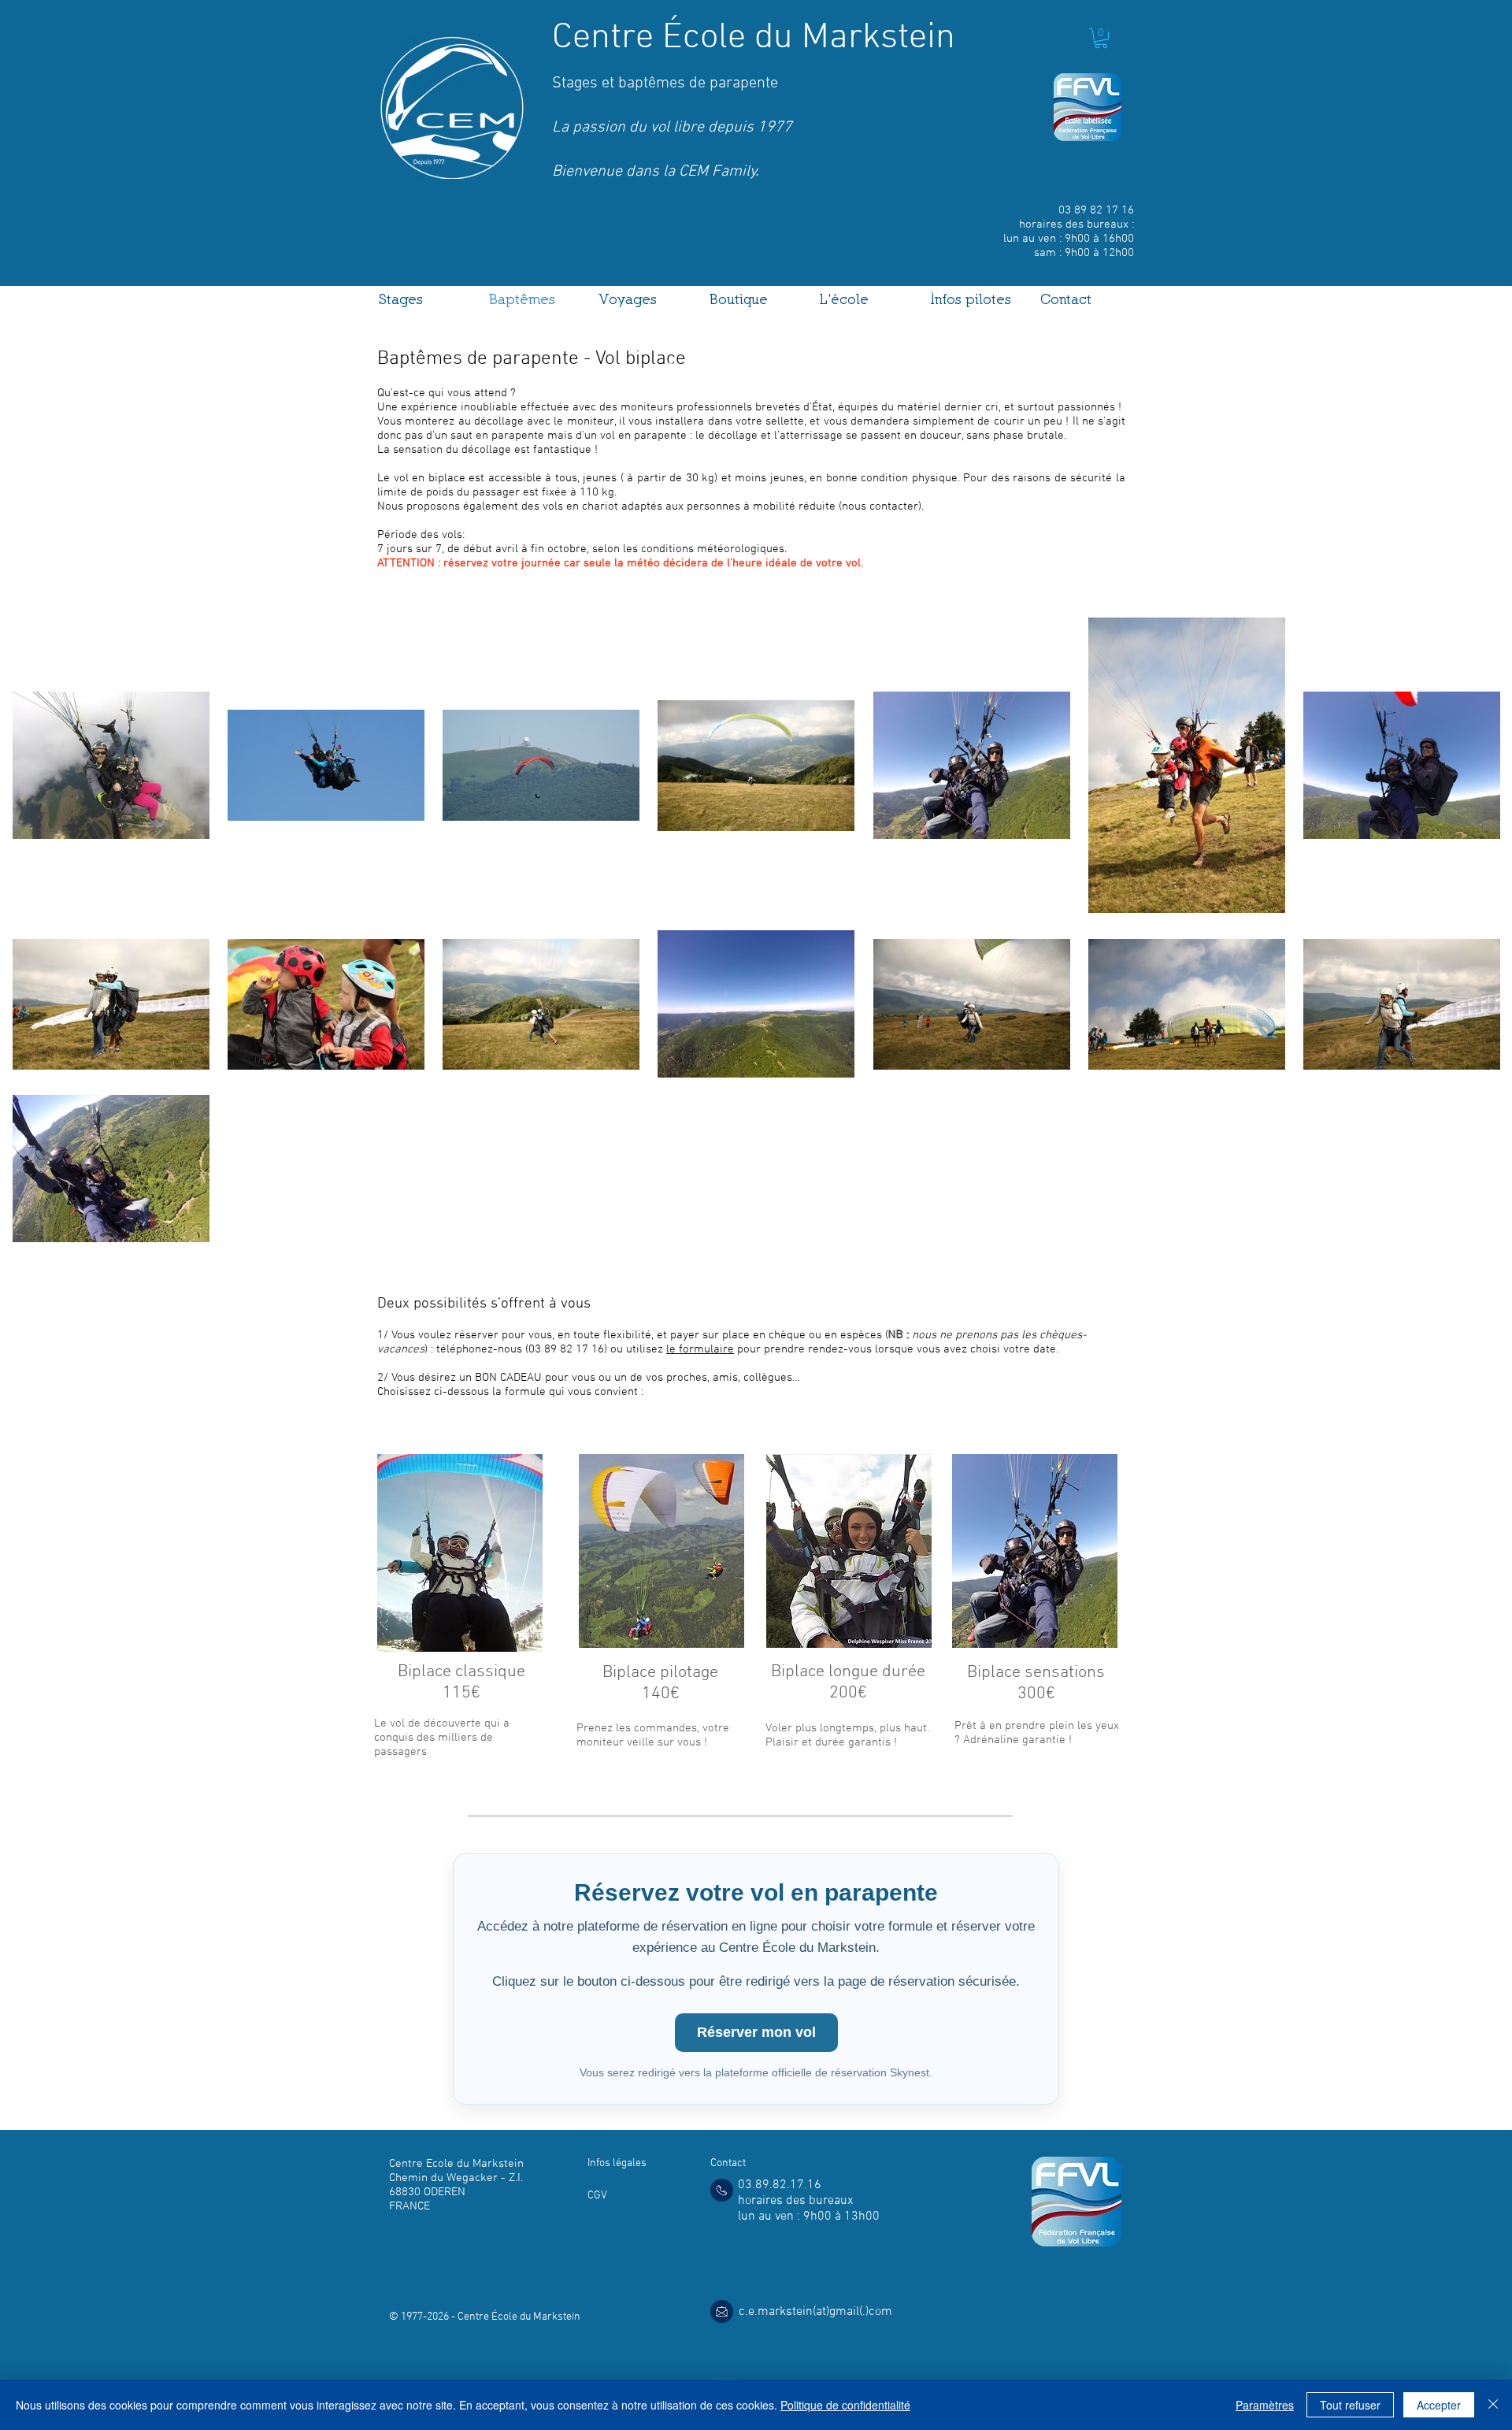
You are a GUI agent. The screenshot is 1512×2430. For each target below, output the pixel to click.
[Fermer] (1493, 2405)
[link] (1101, 38)
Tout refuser (1350, 2405)
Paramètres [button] (1265, 2405)
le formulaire (700, 1349)
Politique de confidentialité (845, 2405)
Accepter (1439, 2405)
